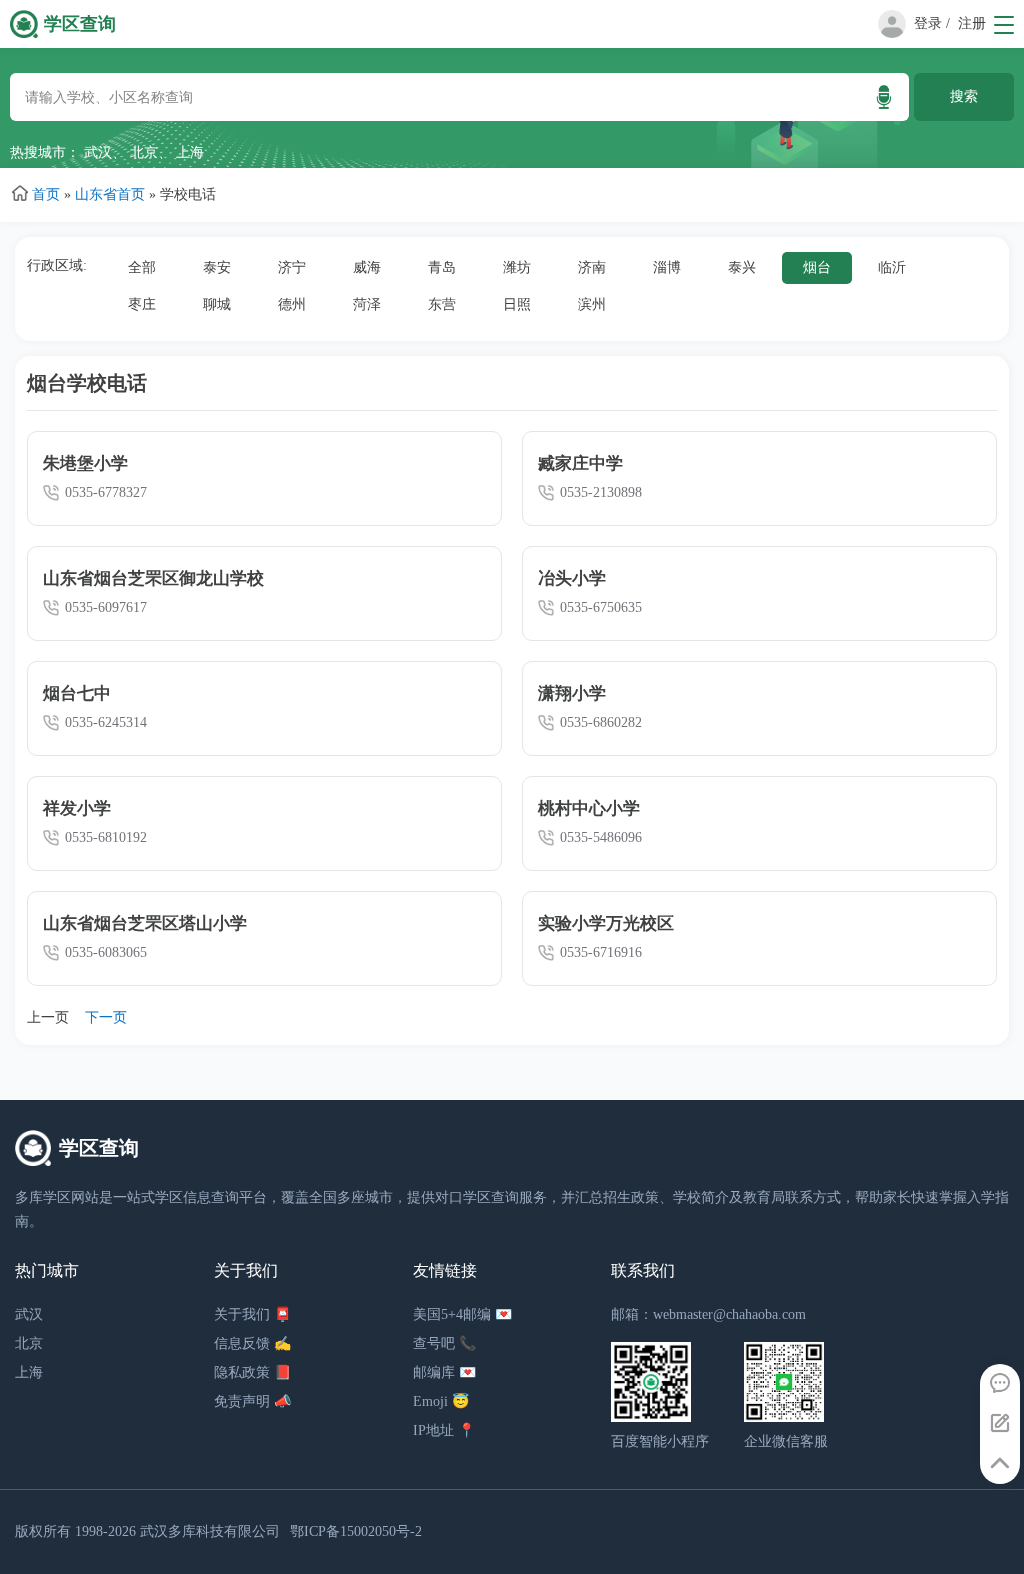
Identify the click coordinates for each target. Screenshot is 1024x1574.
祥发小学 (77, 808)
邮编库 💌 (444, 1372)
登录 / (932, 23)
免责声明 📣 (252, 1401)
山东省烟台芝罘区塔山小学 (145, 923)
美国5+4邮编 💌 (462, 1314)
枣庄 (142, 304)
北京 (144, 152)
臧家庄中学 (580, 463)
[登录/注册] (888, 33)
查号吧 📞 (444, 1343)
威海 (367, 267)
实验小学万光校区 (606, 923)
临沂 (892, 267)
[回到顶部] (1000, 1464)
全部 (142, 267)
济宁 (292, 267)
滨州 (592, 304)
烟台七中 (77, 693)
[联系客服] (1000, 1384)
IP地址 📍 (444, 1430)
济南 (592, 267)
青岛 (442, 267)
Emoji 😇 (441, 1401)
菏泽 (367, 304)
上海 (190, 152)
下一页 (106, 1017)
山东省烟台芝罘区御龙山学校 (153, 578)
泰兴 (742, 267)
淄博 (667, 267)
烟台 (817, 267)
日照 (517, 304)
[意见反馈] (1000, 1424)
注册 (972, 23)
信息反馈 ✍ (252, 1343)
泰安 (217, 267)
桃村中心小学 (589, 808)
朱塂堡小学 (85, 463)
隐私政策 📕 (252, 1372)
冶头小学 (572, 578)
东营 (442, 304)
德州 (292, 304)
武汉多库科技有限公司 (210, 1531)
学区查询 (80, 24)
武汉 (98, 152)
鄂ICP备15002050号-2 (356, 1531)
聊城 (217, 304)
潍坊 (517, 267)
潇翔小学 (572, 693)
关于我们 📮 (252, 1314)
